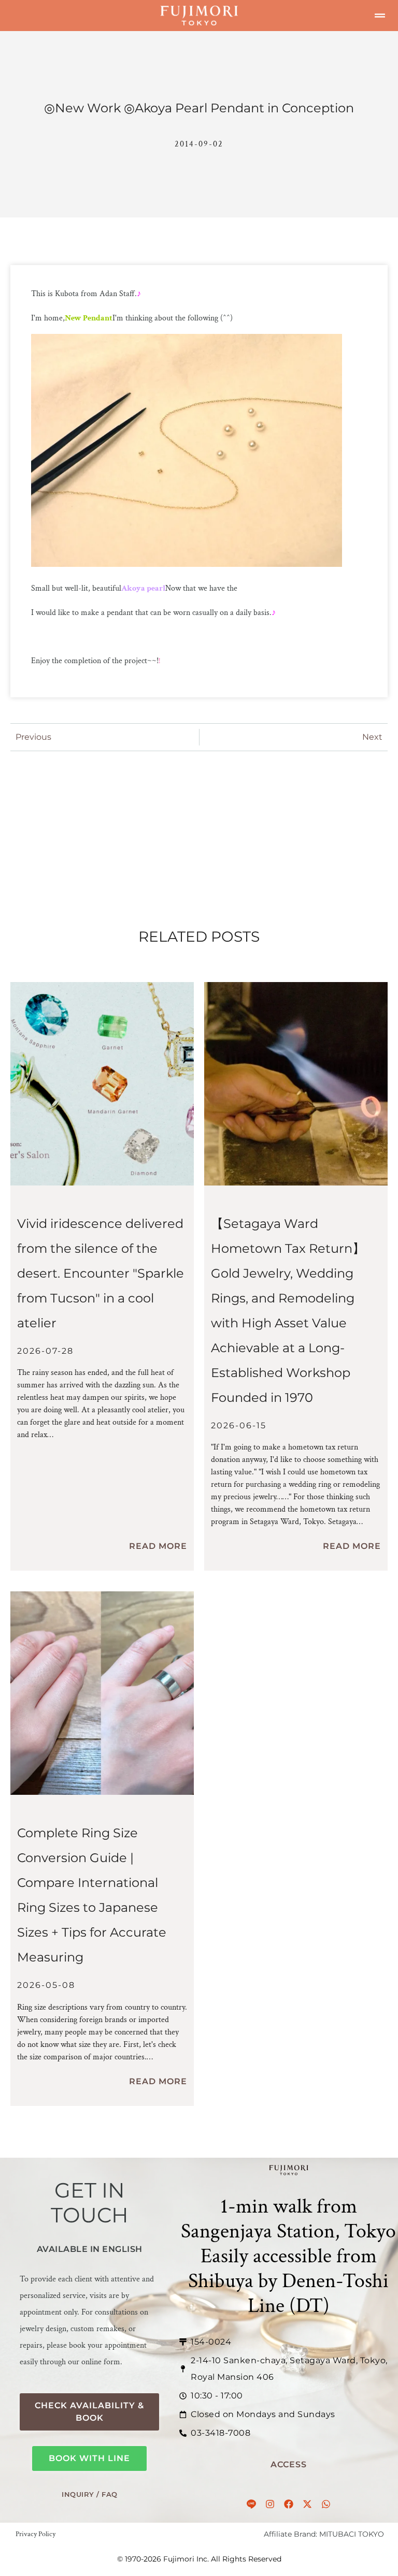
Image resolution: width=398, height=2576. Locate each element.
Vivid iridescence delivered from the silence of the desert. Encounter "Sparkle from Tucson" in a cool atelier (101, 1273)
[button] (380, 16)
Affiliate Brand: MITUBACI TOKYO (324, 2534)
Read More (158, 1546)
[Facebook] (289, 2504)
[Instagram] (270, 2504)
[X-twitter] (307, 2504)
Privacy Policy (35, 2534)
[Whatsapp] (326, 2504)
